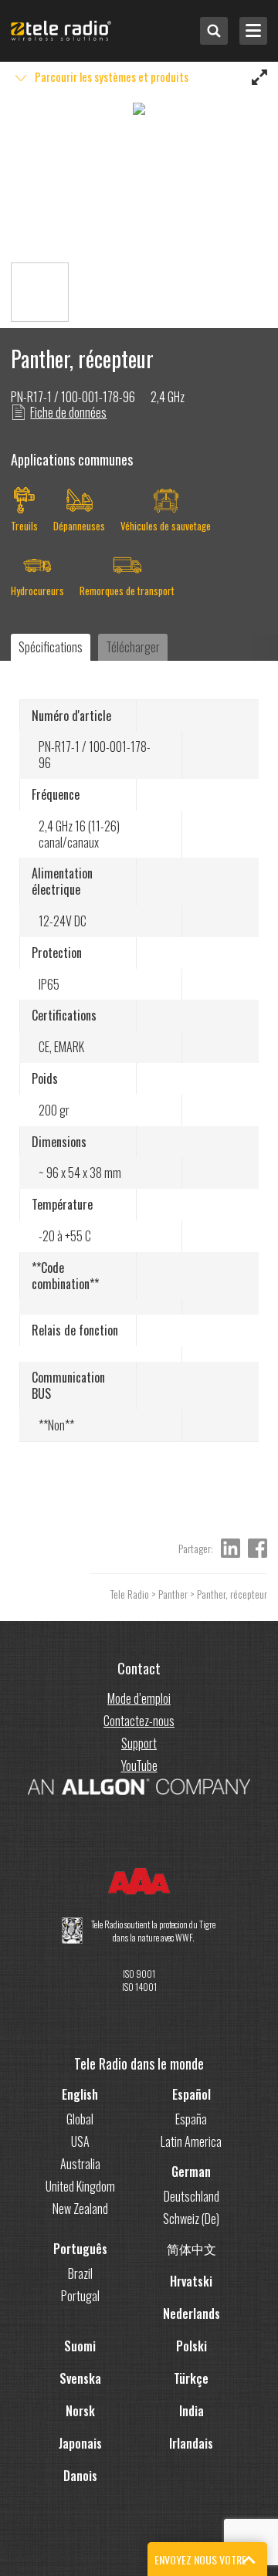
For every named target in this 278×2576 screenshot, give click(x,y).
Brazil (80, 2273)
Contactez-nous (139, 1721)
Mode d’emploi (139, 1698)
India (192, 2411)
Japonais (80, 2443)
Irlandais (191, 2443)
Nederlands (192, 2314)
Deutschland (192, 2196)
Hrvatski (191, 2281)
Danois (80, 2476)
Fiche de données (68, 412)
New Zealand (80, 2209)
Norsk (80, 2411)
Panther (173, 1594)
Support (139, 1743)
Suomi (80, 2346)
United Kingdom (80, 2186)
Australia (80, 2164)
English (80, 2094)
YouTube (139, 1765)
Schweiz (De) (191, 2219)
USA (80, 2141)
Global (80, 2119)
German (191, 2171)
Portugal (80, 2296)
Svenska (80, 2378)
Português (80, 2249)
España (191, 2119)
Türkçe (191, 2378)
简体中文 (192, 2249)
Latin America (191, 2141)
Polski (192, 2346)
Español (192, 2094)
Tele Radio (130, 1594)
